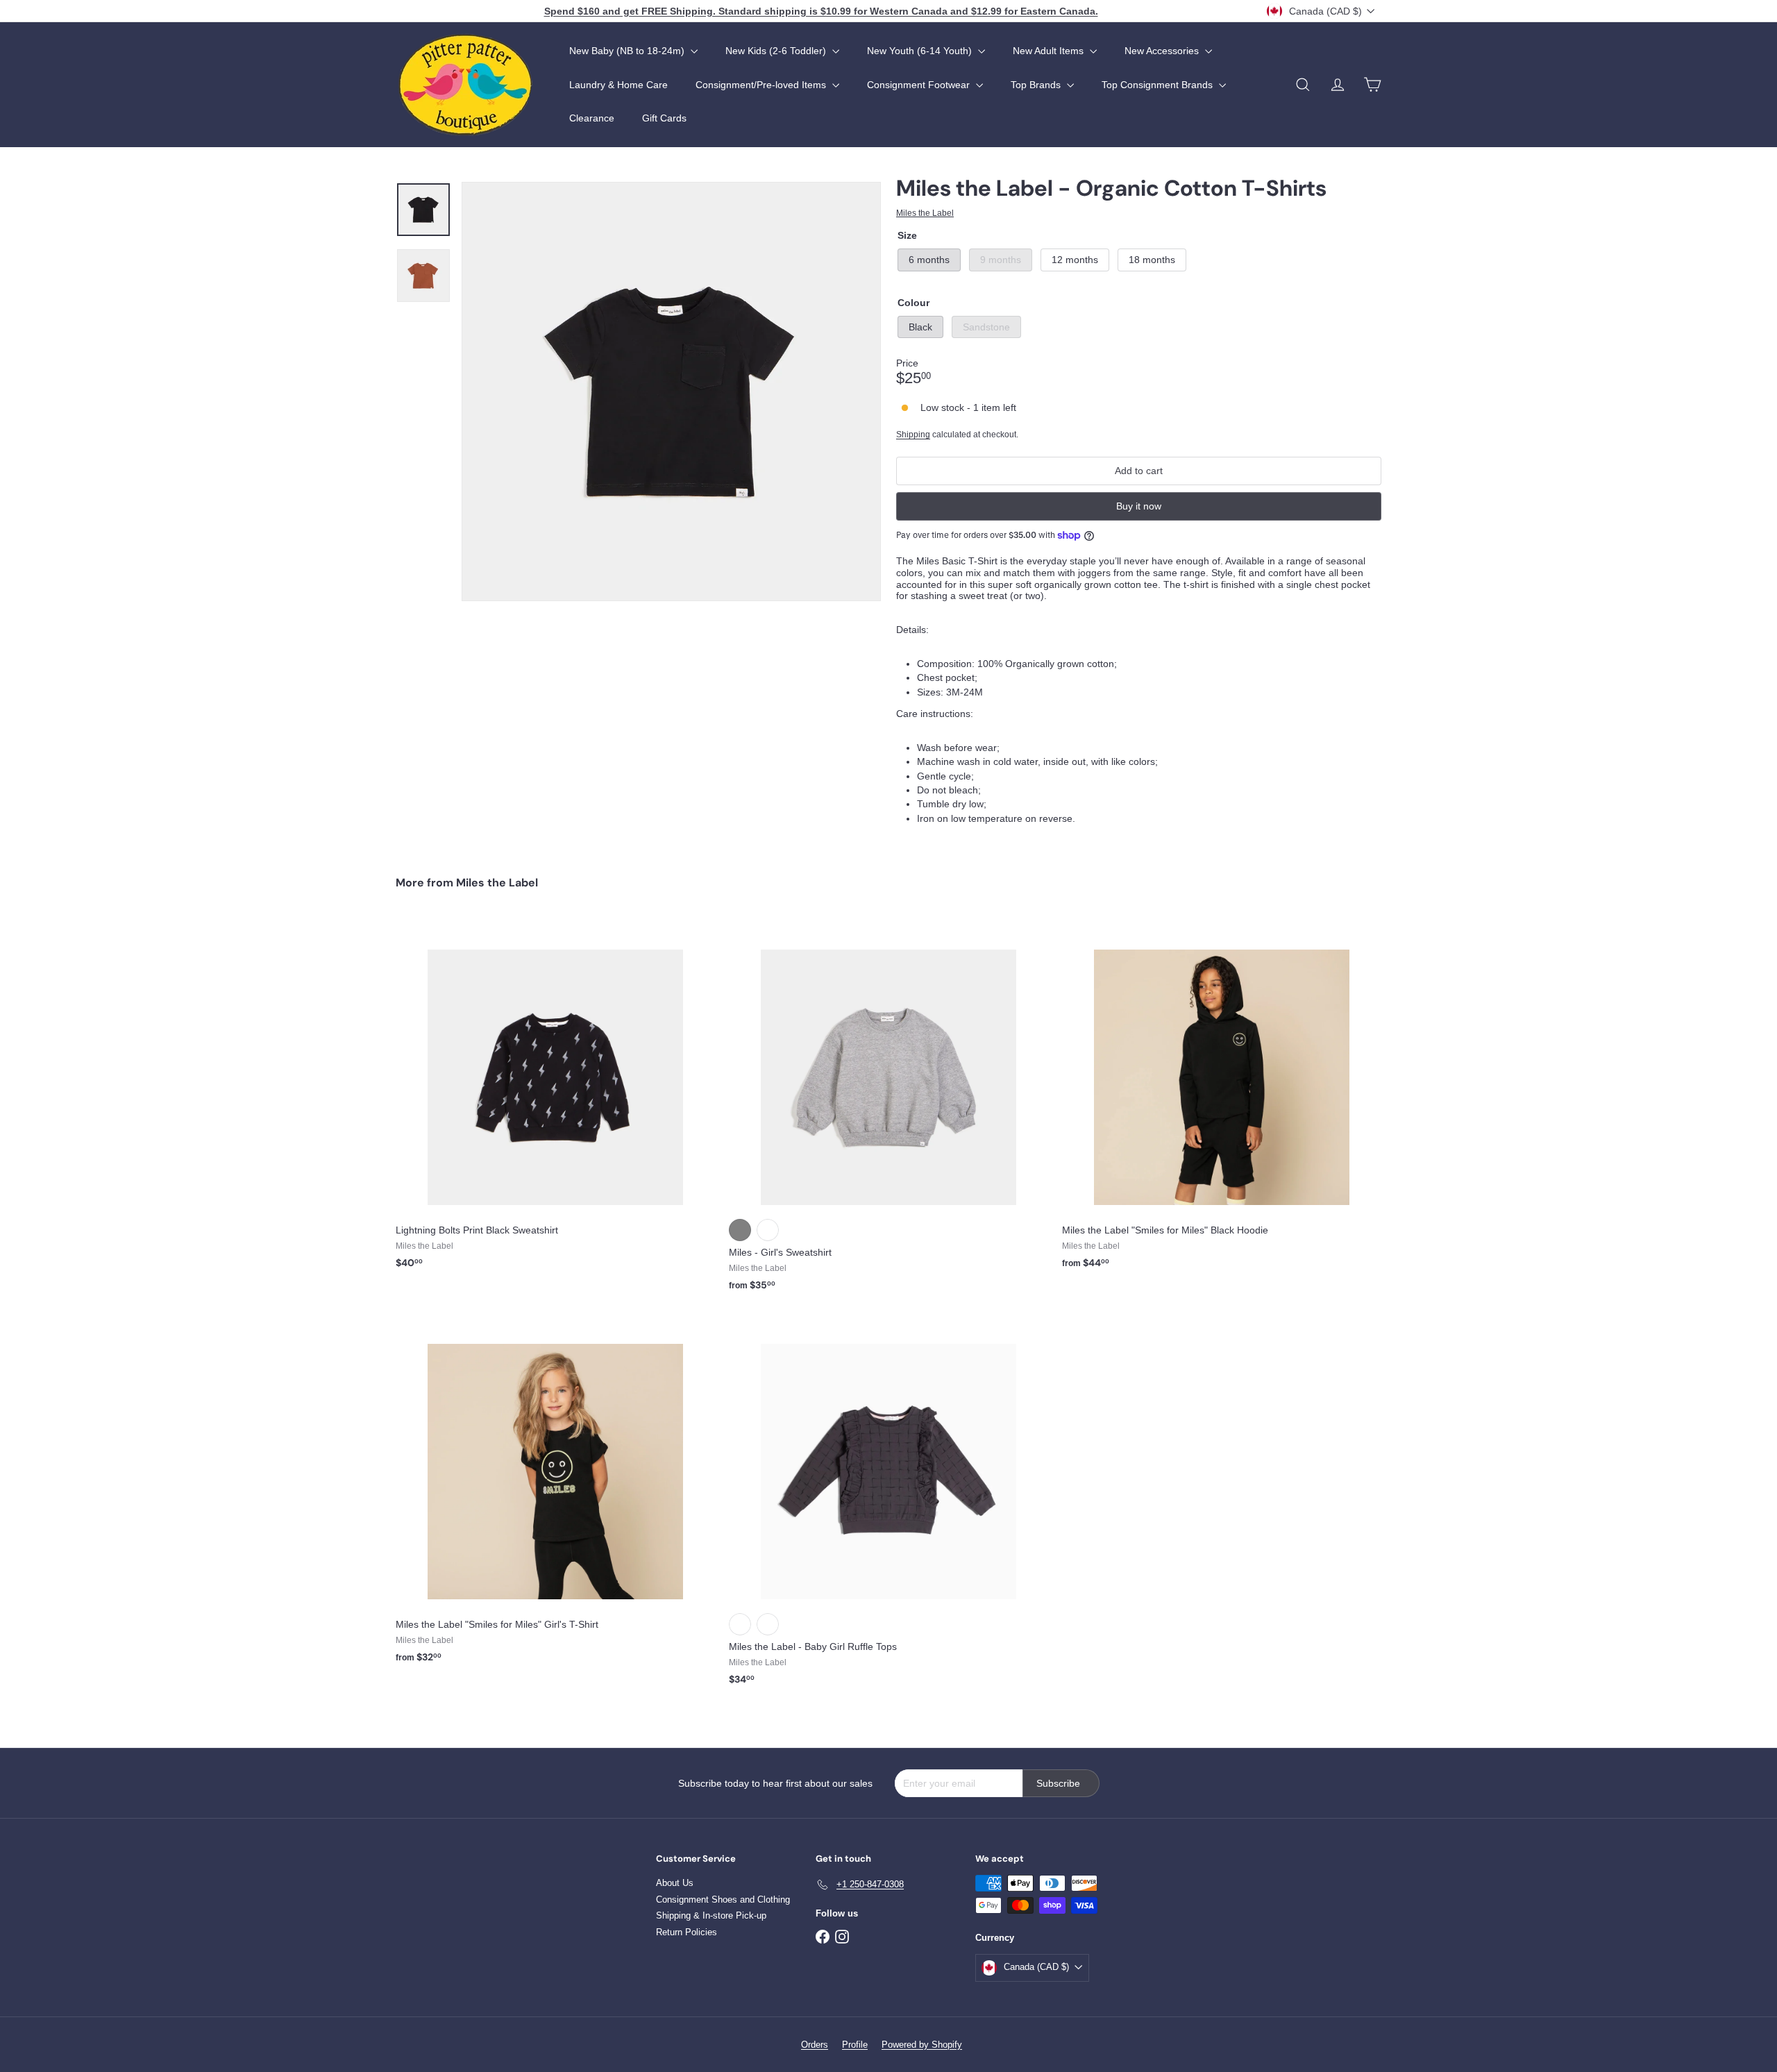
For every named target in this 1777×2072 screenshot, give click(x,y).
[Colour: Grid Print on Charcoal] (768, 1624)
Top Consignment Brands (1159, 85)
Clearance (592, 118)
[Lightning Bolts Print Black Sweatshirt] (555, 1100)
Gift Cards (664, 118)
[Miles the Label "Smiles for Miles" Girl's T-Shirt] (555, 1494)
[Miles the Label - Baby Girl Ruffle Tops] (888, 1506)
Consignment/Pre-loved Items (762, 85)
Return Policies (687, 1932)
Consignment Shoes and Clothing (723, 1900)
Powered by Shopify (922, 2045)
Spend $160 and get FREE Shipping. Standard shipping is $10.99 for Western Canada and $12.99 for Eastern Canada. (821, 11)
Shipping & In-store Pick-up (711, 1915)
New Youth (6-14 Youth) (921, 51)
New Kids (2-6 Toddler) (777, 51)
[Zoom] (671, 391)
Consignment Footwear (920, 85)
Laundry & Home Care (618, 85)
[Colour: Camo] (740, 1624)
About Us (675, 1883)
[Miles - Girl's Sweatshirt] (888, 1111)
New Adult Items (1050, 51)
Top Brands (1037, 85)
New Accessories (1163, 51)
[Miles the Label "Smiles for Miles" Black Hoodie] (1222, 1100)
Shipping (913, 435)
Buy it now (1139, 506)
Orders (815, 2045)
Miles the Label (497, 883)
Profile (855, 2045)
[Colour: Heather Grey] (740, 1230)
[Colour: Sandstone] (768, 1230)
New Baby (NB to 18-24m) (628, 51)
